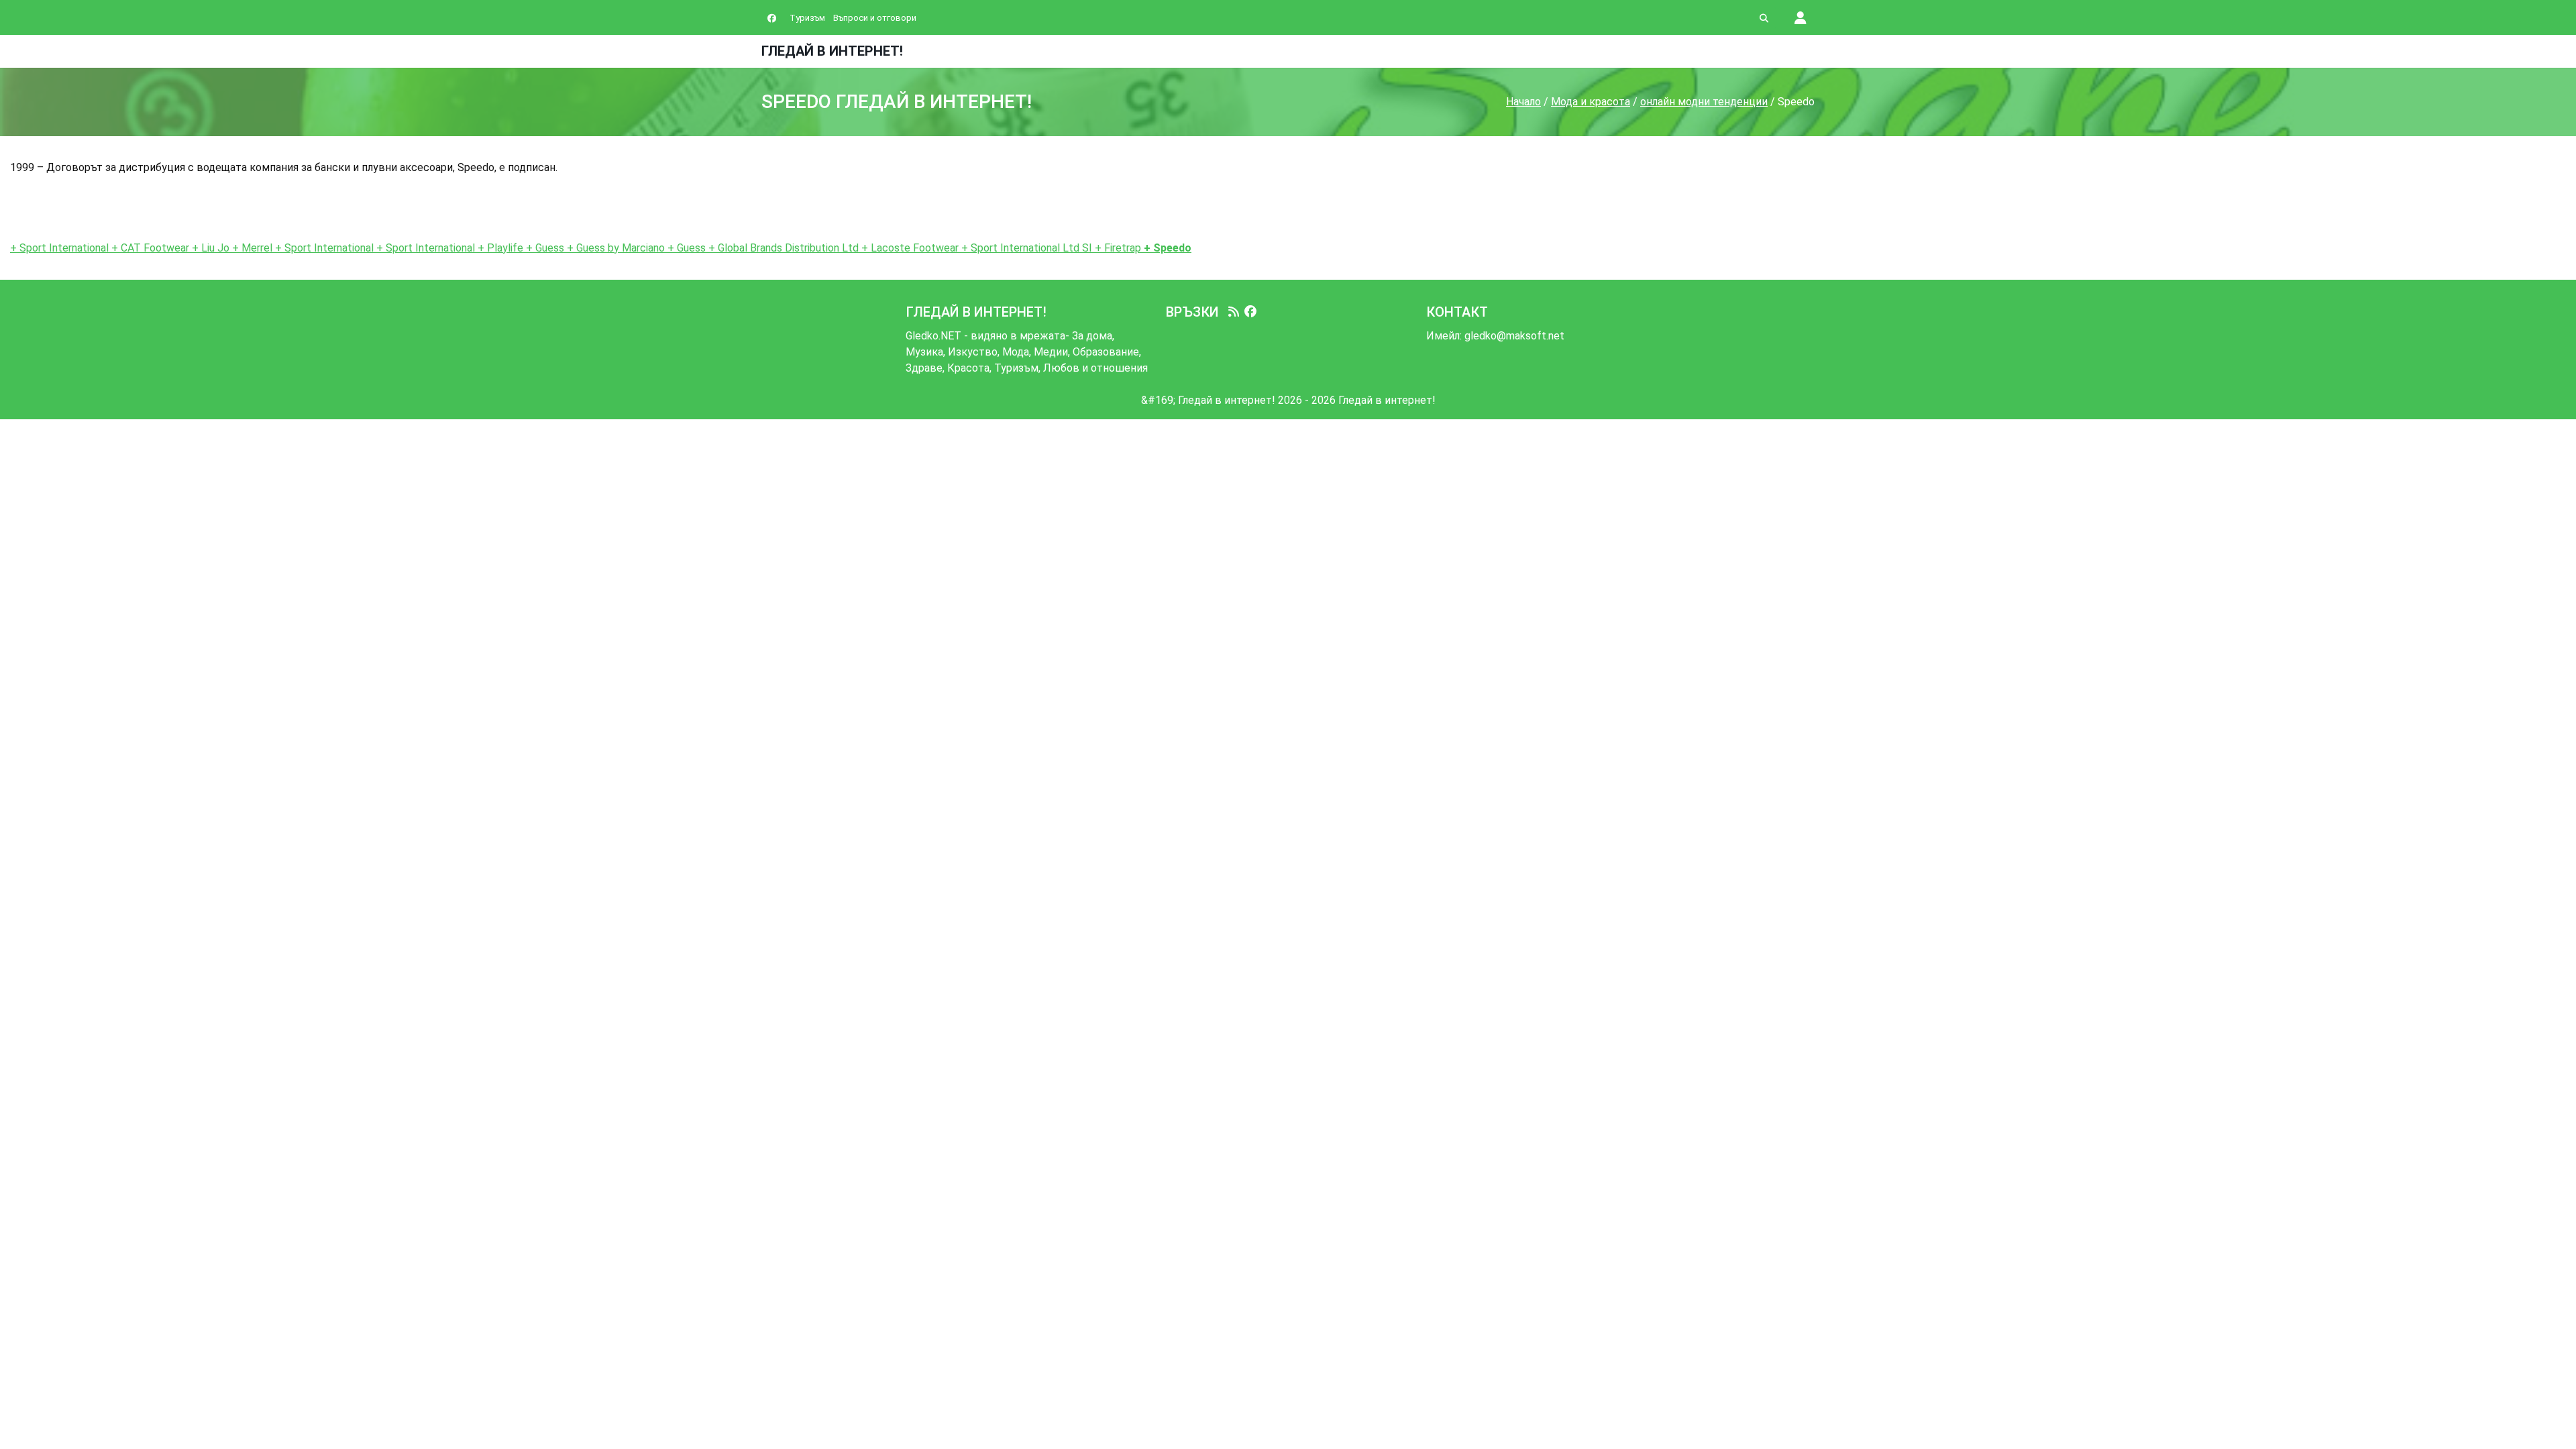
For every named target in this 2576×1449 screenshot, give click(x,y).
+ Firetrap (1117, 248)
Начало (1523, 102)
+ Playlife (500, 248)
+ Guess (544, 248)
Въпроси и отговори (875, 18)
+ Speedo (1166, 248)
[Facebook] (1250, 312)
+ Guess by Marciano (614, 248)
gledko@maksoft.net (1514, 336)
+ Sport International (61, 248)
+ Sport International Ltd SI (1025, 248)
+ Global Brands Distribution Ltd (782, 248)
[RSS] (1234, 312)
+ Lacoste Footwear (909, 248)
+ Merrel (251, 248)
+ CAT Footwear (150, 248)
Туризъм (807, 18)
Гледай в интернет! (832, 51)
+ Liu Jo (209, 248)
